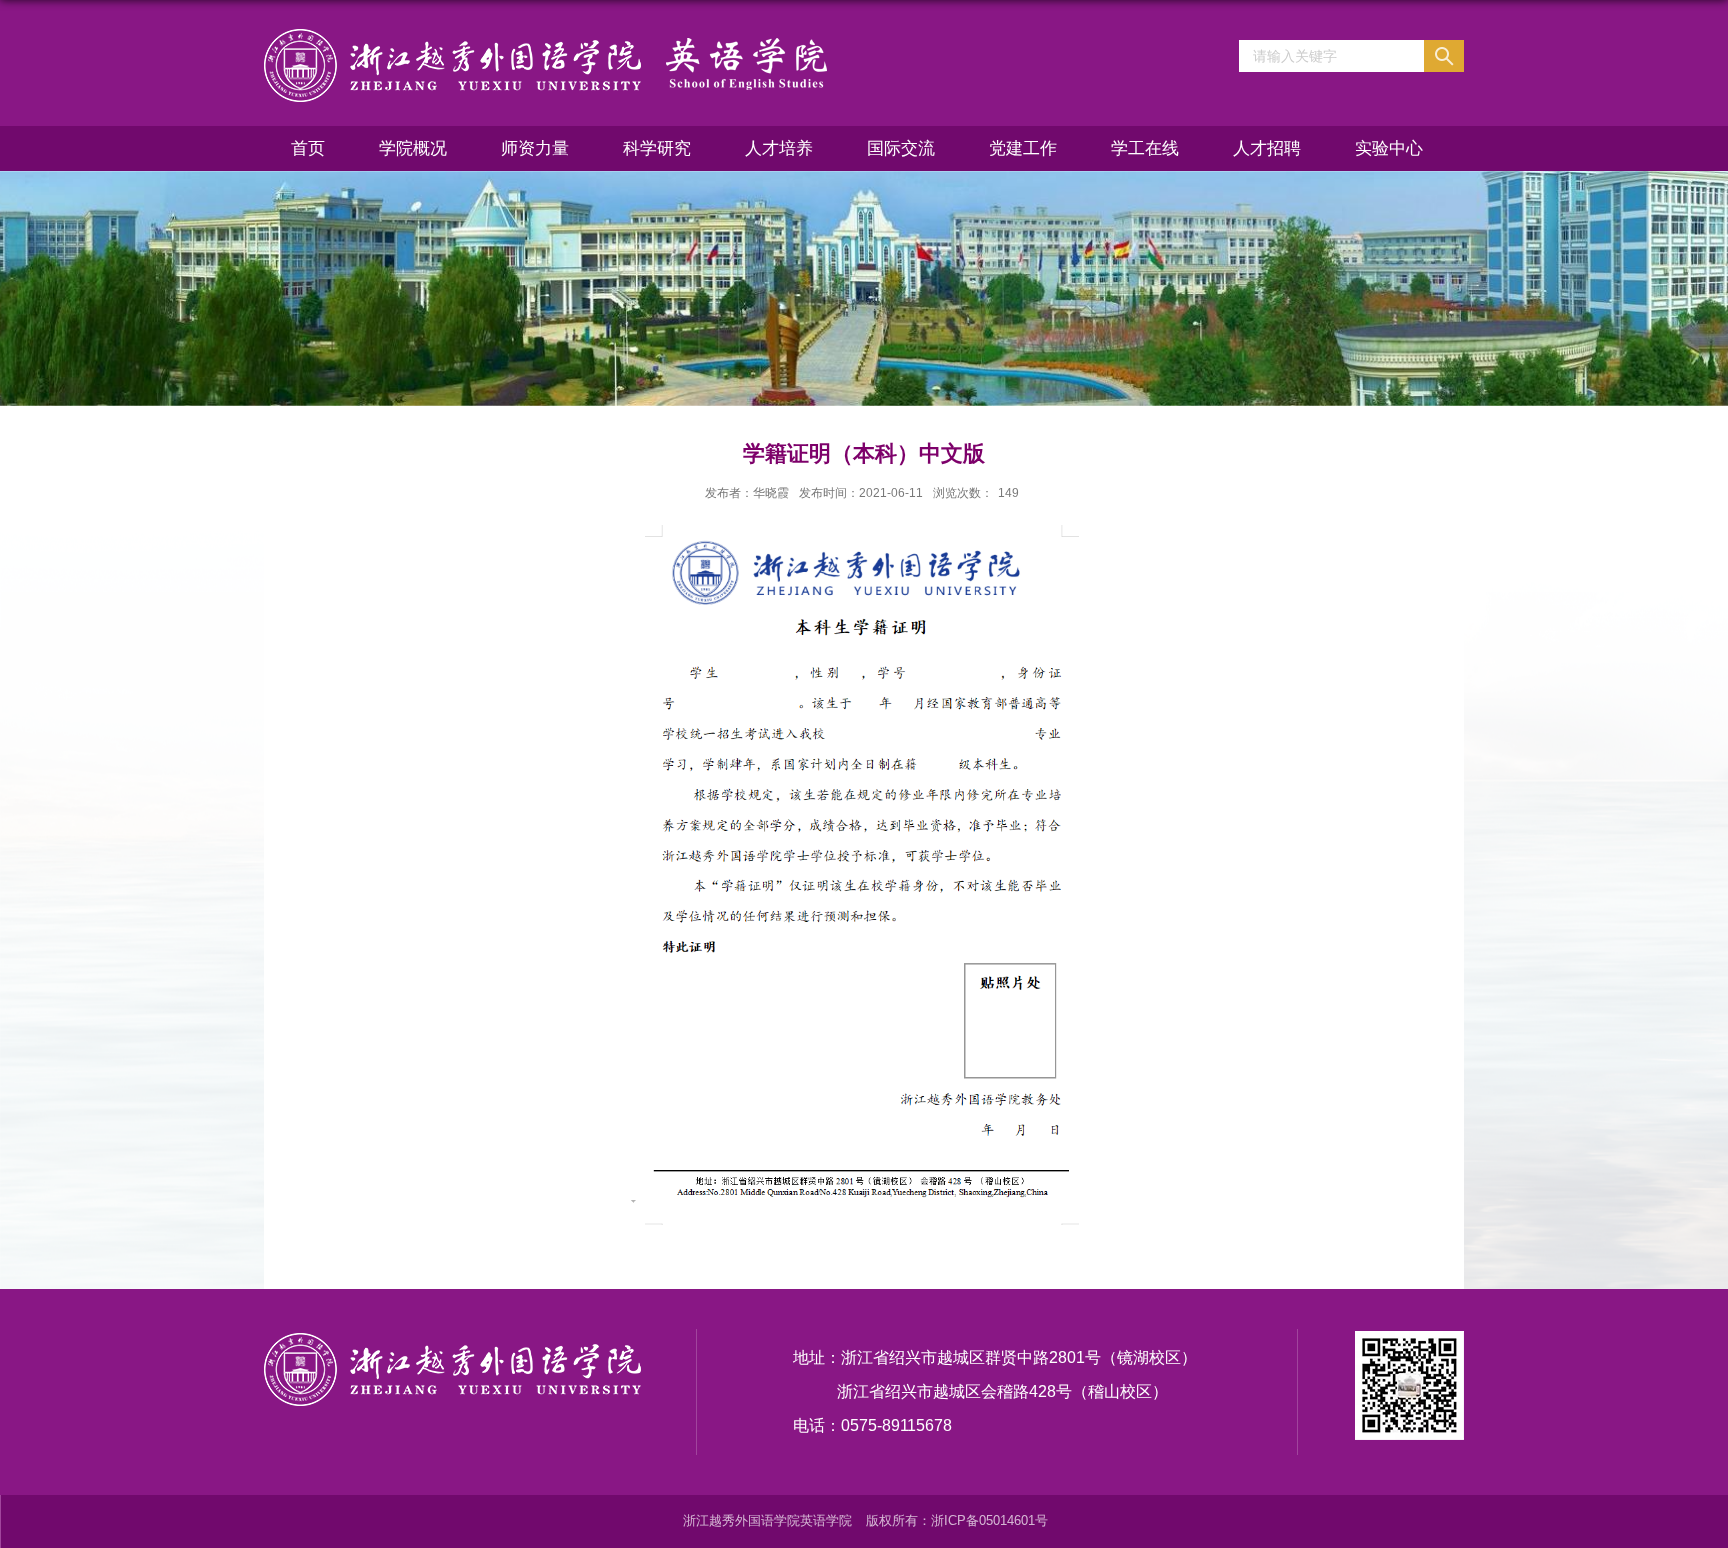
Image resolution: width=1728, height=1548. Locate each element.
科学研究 (657, 148)
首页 (308, 148)
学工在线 (1145, 148)
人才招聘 (1267, 148)
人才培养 (779, 148)
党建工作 (1023, 148)
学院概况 (413, 148)
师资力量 (535, 148)
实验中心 (1389, 148)
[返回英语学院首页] (545, 64)
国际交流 (901, 148)
